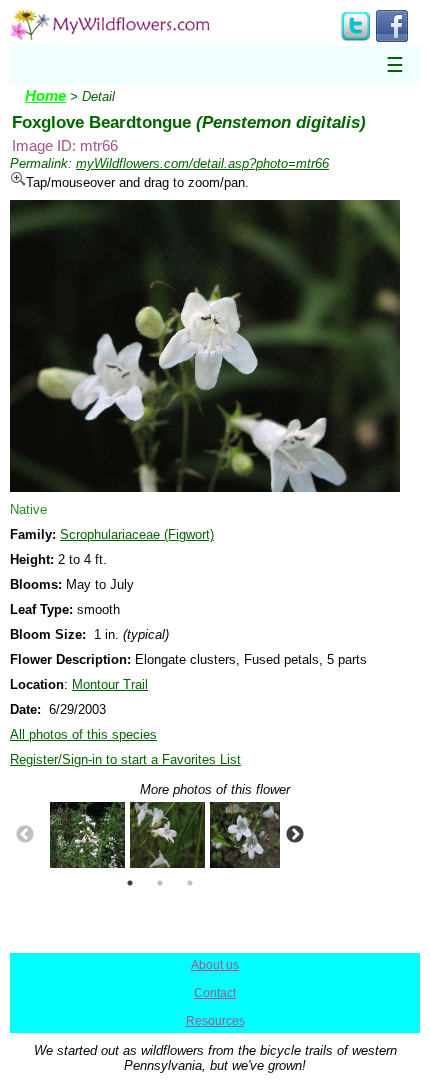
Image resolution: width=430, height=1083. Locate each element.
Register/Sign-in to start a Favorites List (125, 759)
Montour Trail (110, 684)
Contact (215, 993)
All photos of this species (83, 734)
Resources (215, 1021)
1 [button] (130, 883)
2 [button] (160, 883)
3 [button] (190, 883)
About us (215, 965)
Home (45, 96)
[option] (80, 835)
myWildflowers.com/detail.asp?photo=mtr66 (202, 163)
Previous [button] (25, 835)
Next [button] (295, 835)
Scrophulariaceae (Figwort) (137, 534)
